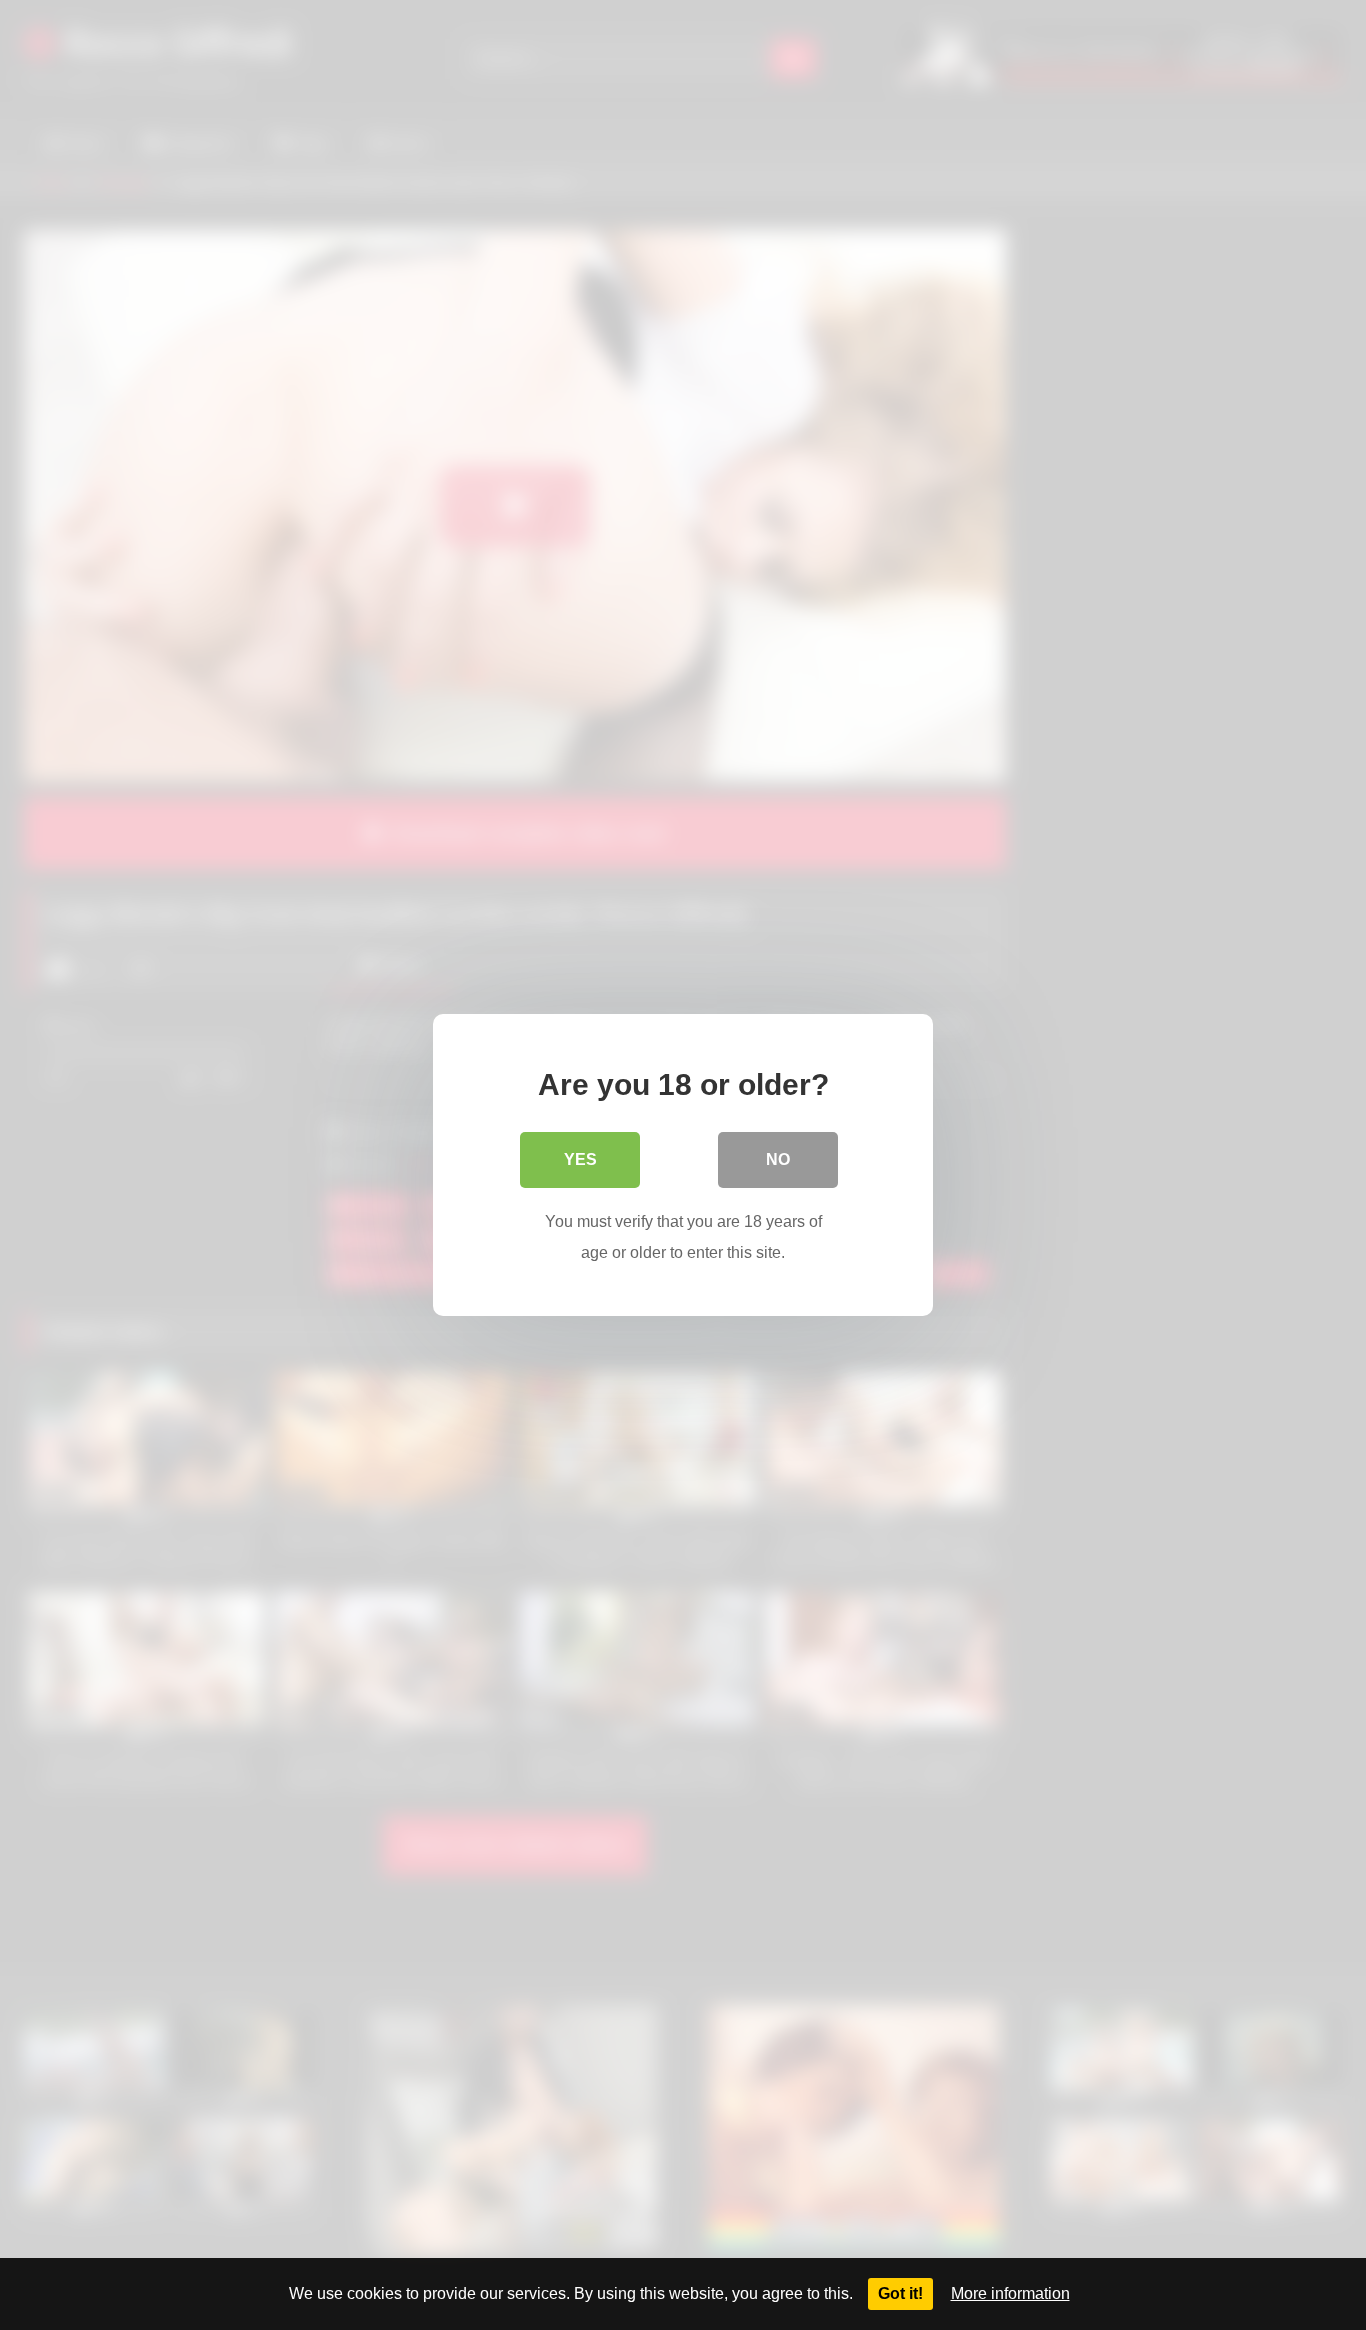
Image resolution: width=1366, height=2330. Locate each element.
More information (1010, 2293)
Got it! (900, 2293)
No (778, 1159)
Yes (580, 1159)
